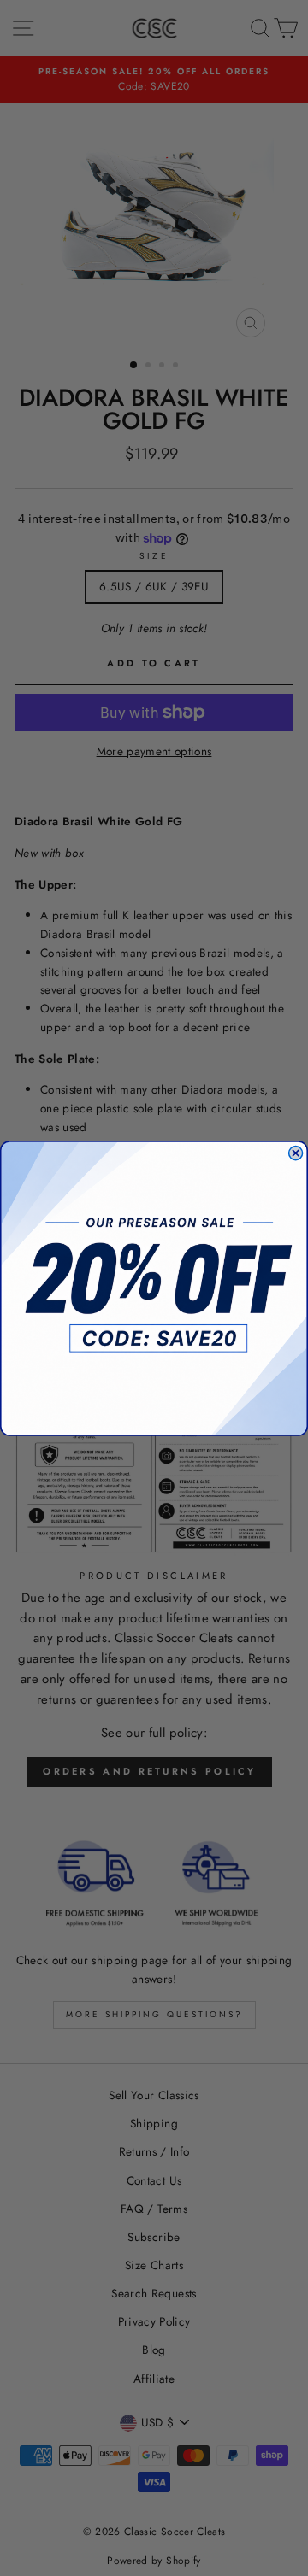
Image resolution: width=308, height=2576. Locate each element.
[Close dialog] (296, 1153)
